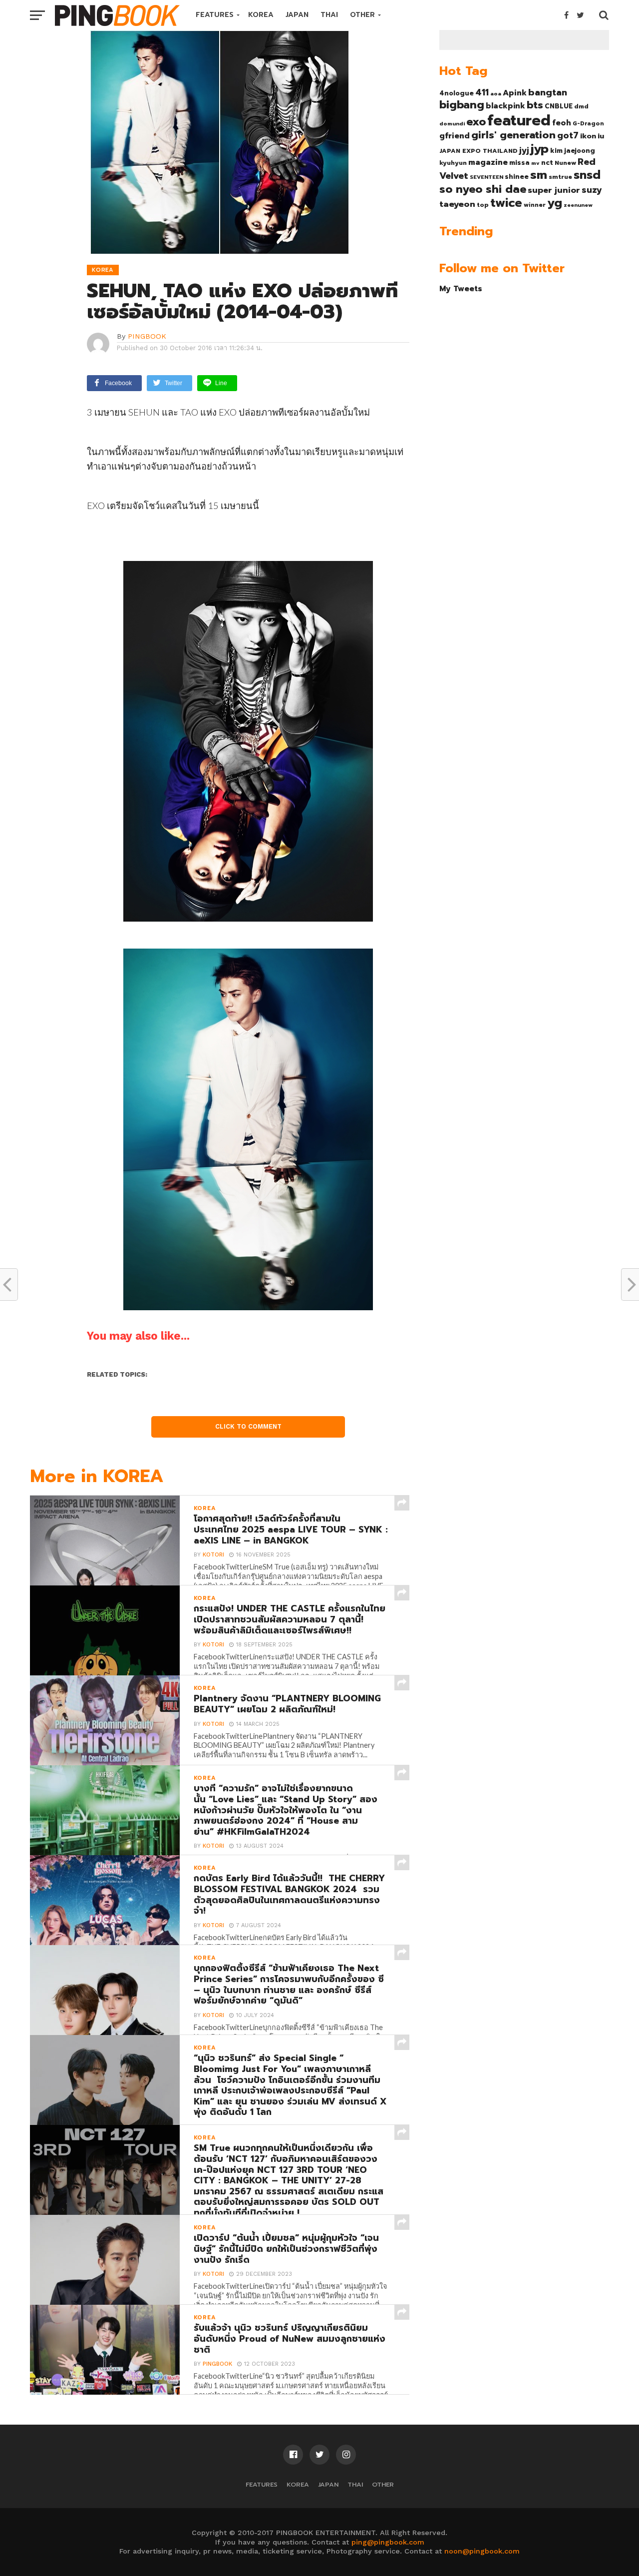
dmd (581, 106)
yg (555, 203)
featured (519, 120)
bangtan (548, 92)
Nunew (565, 163)
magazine (488, 162)
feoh (562, 123)
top (483, 205)
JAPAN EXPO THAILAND (479, 151)
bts (535, 105)
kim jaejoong (573, 151)
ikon (588, 136)
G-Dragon (588, 124)
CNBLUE (559, 106)
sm (539, 175)
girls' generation (513, 135)
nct (547, 163)
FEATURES (215, 15)
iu (601, 136)
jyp (540, 149)
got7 (568, 135)
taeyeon (457, 204)
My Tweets (461, 288)
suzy (592, 190)
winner (535, 205)
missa (519, 163)
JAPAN (297, 15)
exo (476, 122)
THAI (329, 15)
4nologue (457, 93)
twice (506, 203)
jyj (524, 150)
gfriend (455, 136)
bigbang (462, 105)
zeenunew (578, 205)
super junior (554, 190)
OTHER (362, 15)
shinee (517, 177)
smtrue (560, 177)
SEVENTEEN (486, 177)
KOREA (261, 15)
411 (482, 92)
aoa (496, 93)
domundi (452, 123)
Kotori (213, 1555)
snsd (587, 175)
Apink (515, 93)
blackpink (505, 106)
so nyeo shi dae (483, 189)
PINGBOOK (147, 336)
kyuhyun (453, 163)
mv (535, 163)
